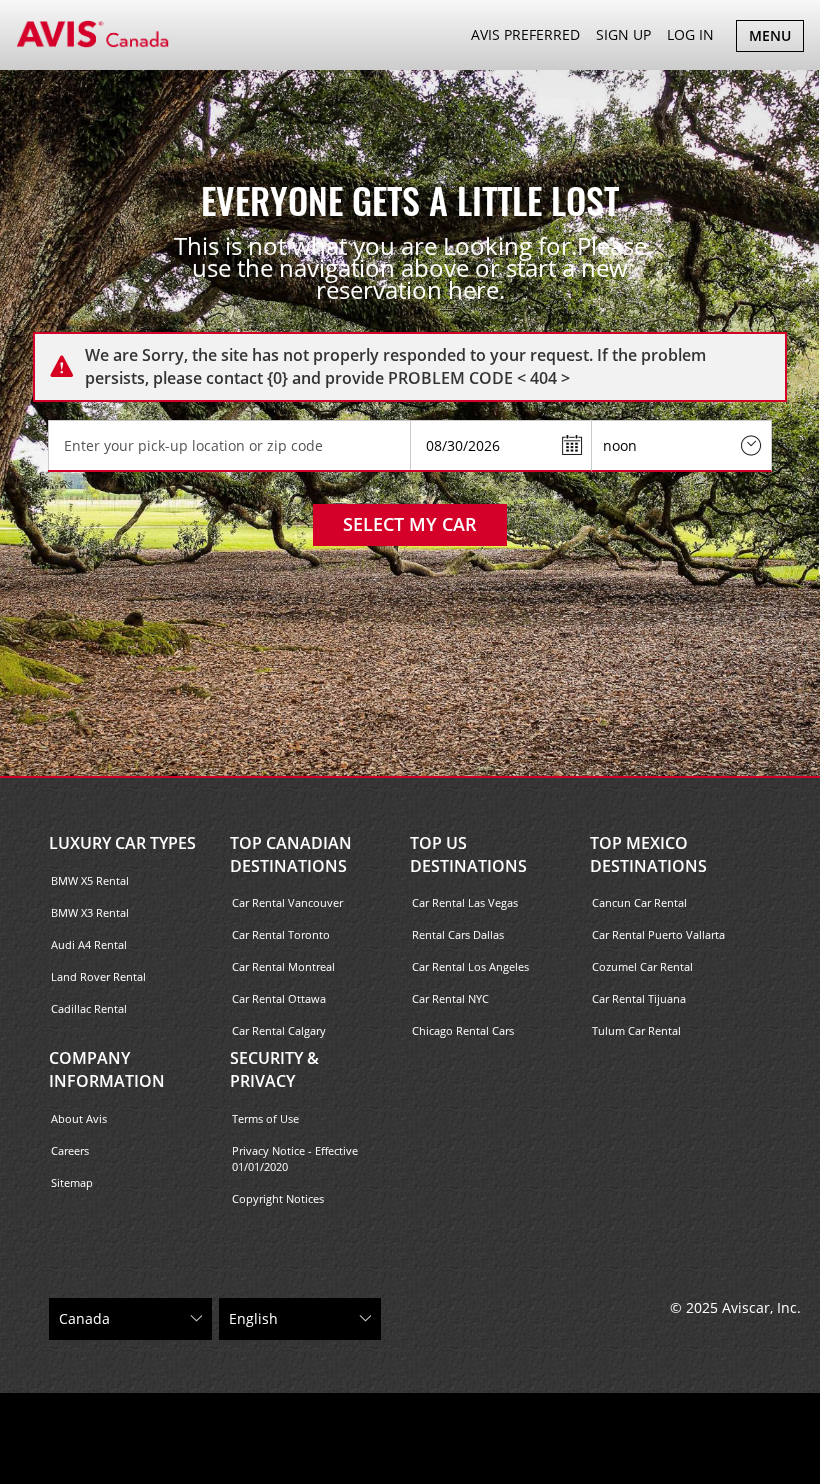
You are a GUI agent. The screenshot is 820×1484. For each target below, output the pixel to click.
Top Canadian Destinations (291, 854)
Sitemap (72, 1182)
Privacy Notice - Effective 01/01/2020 (295, 1158)
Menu (776, 38)
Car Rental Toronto (281, 934)
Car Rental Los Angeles (470, 966)
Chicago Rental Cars (463, 1030)
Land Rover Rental (98, 976)
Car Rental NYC (450, 998)
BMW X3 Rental (90, 912)
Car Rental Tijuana (639, 998)
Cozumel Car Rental (642, 966)
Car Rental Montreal (283, 966)
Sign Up (623, 34)
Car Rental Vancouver (287, 902)
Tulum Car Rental (636, 1030)
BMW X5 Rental (90, 880)
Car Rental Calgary (279, 1030)
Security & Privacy (274, 1069)
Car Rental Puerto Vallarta (658, 934)
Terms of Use (265, 1118)
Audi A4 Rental (89, 944)
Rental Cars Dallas (458, 934)
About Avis (79, 1118)
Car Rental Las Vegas (465, 902)
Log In (690, 34)
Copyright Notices (278, 1198)
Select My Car (410, 524)
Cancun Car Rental (639, 902)
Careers (70, 1150)
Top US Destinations (468, 854)
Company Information (107, 1069)
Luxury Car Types (122, 843)
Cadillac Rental (89, 1008)
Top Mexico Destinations (648, 854)
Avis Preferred (525, 34)
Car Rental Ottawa (279, 998)
